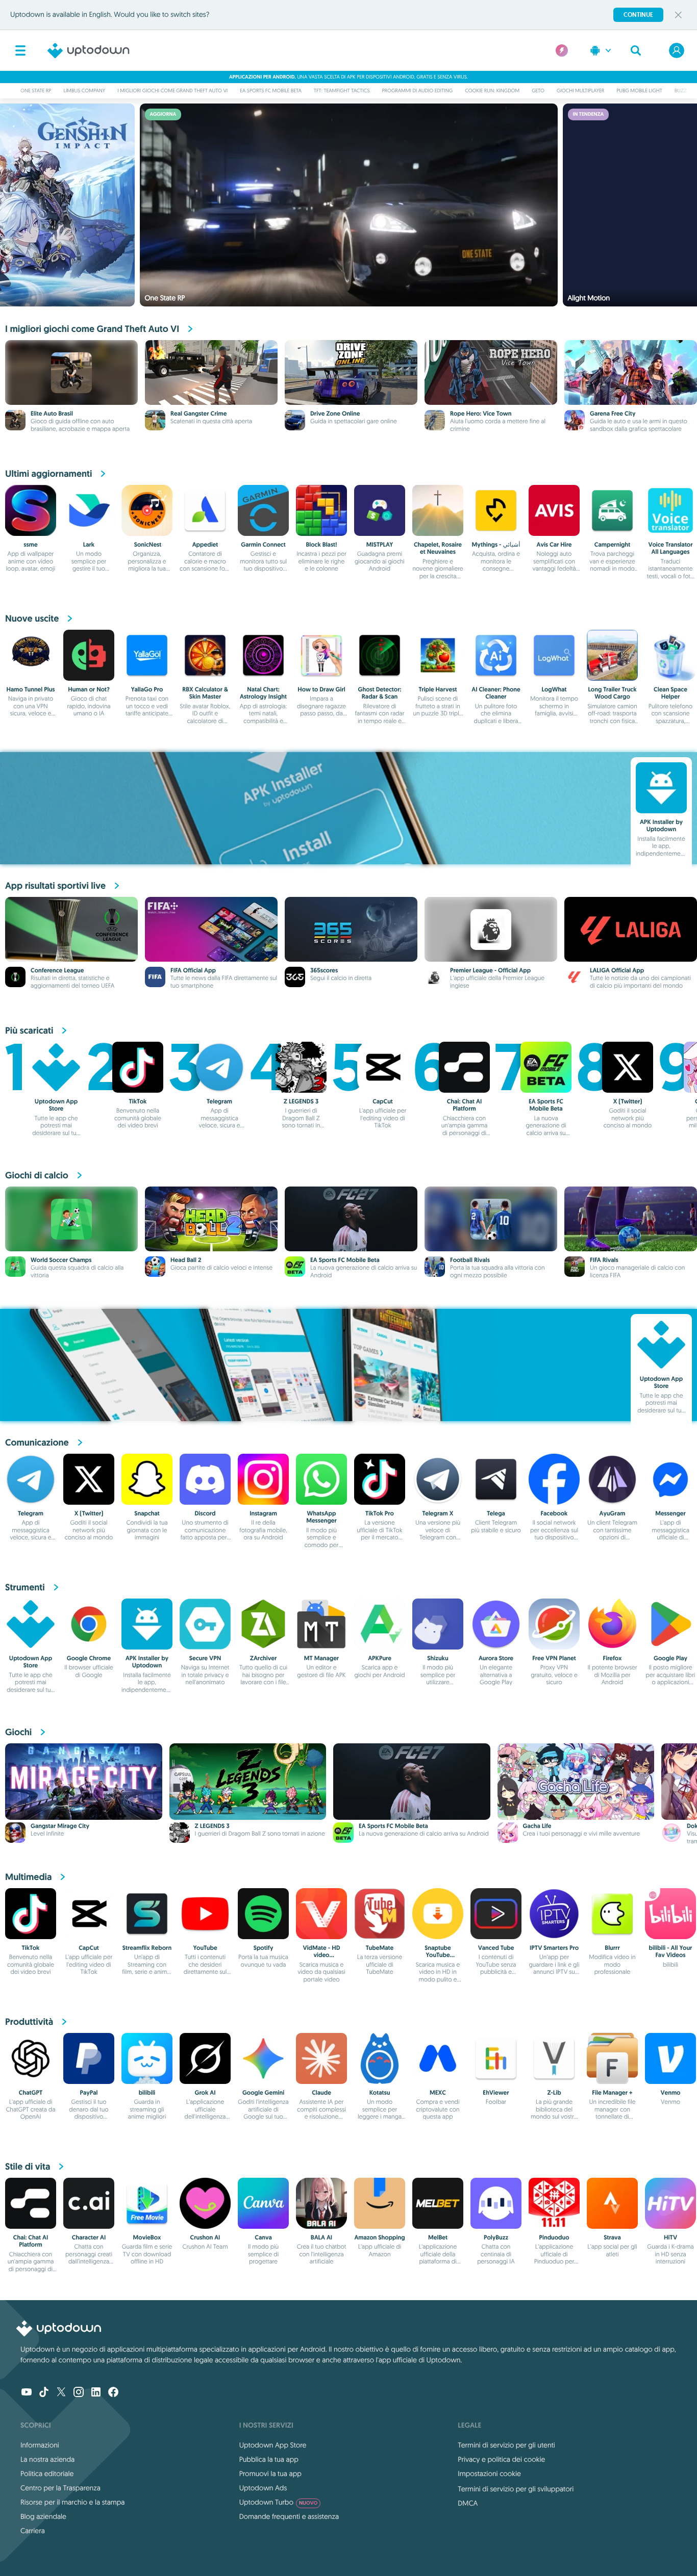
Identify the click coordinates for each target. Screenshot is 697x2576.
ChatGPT (31, 2093)
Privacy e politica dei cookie (501, 2459)
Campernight (612, 545)
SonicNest (147, 545)
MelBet (438, 2237)
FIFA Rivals (604, 1260)
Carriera (33, 2531)
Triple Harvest (438, 689)
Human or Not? (89, 689)
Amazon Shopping (379, 2237)
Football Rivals (470, 1260)
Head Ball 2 (186, 1260)
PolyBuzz (496, 2237)
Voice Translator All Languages (670, 548)
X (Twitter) (628, 1101)
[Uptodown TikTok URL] (44, 2393)
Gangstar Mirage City (60, 1826)
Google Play (670, 1658)
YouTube (205, 1948)
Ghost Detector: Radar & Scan (380, 693)
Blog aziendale (43, 2516)
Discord (205, 1513)
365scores (324, 970)
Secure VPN (205, 1658)
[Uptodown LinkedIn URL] (96, 2393)
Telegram (219, 1101)
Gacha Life (537, 1826)
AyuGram (613, 1513)
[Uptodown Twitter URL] (61, 2393)
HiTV (670, 2237)
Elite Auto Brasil (52, 414)
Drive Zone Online (335, 414)
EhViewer (496, 2093)
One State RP (36, 91)
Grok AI (205, 2093)
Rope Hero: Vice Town (481, 414)
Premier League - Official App (490, 970)
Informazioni (40, 2445)
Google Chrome (89, 1658)
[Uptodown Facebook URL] (113, 2393)
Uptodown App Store (56, 1105)
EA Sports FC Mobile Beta (271, 91)
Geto (538, 91)
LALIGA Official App (617, 970)
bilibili (147, 2093)
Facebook (554, 1513)
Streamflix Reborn (147, 1948)
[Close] (678, 15)
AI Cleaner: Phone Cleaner (496, 693)
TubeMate (380, 1948)
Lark (89, 545)
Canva (263, 2237)
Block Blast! (321, 545)
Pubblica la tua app (269, 2459)
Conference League (57, 970)
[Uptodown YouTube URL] (27, 2393)
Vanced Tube (496, 1948)
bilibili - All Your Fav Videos (671, 1951)
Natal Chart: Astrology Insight (263, 693)
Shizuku (438, 1658)
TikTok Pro (380, 1513)
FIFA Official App (193, 970)
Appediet (205, 545)
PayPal (89, 2093)
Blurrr (612, 1948)
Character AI (89, 2237)
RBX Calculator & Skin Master (205, 693)
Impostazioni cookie (489, 2474)
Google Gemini (263, 2093)
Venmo (671, 2093)
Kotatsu (380, 2093)
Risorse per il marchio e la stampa (73, 2502)
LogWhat (554, 689)
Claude (321, 2093)
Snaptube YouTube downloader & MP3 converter (438, 1959)
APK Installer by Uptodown (661, 826)
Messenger (670, 1513)
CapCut (383, 1101)
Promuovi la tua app (270, 2474)
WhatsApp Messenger (321, 1517)
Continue (638, 15)
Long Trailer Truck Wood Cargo (612, 693)
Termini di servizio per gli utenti (506, 2445)
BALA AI (321, 2237)
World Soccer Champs (61, 1260)
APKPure (380, 1658)
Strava (612, 2237)
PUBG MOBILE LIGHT (639, 91)
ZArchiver (264, 1658)
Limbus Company (84, 91)
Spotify (264, 1948)
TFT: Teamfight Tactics (342, 91)
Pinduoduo (554, 2237)
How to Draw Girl (321, 689)
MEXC (438, 2093)
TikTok (138, 1101)
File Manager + (612, 2093)
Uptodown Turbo (279, 2502)
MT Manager (321, 1658)
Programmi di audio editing (418, 91)
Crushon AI (205, 2237)
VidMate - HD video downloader (321, 1955)
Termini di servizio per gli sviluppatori (516, 2489)
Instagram (263, 1513)
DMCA (468, 2503)
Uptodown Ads (263, 2488)
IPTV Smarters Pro (554, 1948)
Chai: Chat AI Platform (464, 1105)
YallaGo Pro (147, 689)
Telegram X (438, 1513)
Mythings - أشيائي (496, 545)
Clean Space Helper (670, 693)
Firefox (613, 1658)
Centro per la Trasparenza (60, 2488)
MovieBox (147, 2237)
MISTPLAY (380, 545)
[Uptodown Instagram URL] (79, 2393)
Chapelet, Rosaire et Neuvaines (438, 548)
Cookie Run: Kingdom (492, 91)
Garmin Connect (263, 545)
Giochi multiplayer (580, 91)
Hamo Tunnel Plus (30, 689)
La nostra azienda (47, 2459)
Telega (496, 1513)
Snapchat (147, 1513)
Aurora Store (496, 1658)
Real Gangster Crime (198, 414)
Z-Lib (554, 2093)
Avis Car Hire (554, 545)
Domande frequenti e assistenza (289, 2516)
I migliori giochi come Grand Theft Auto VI (172, 91)
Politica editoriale (47, 2474)
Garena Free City (613, 414)
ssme (30, 545)
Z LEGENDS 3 (301, 1101)
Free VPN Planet (554, 1658)
